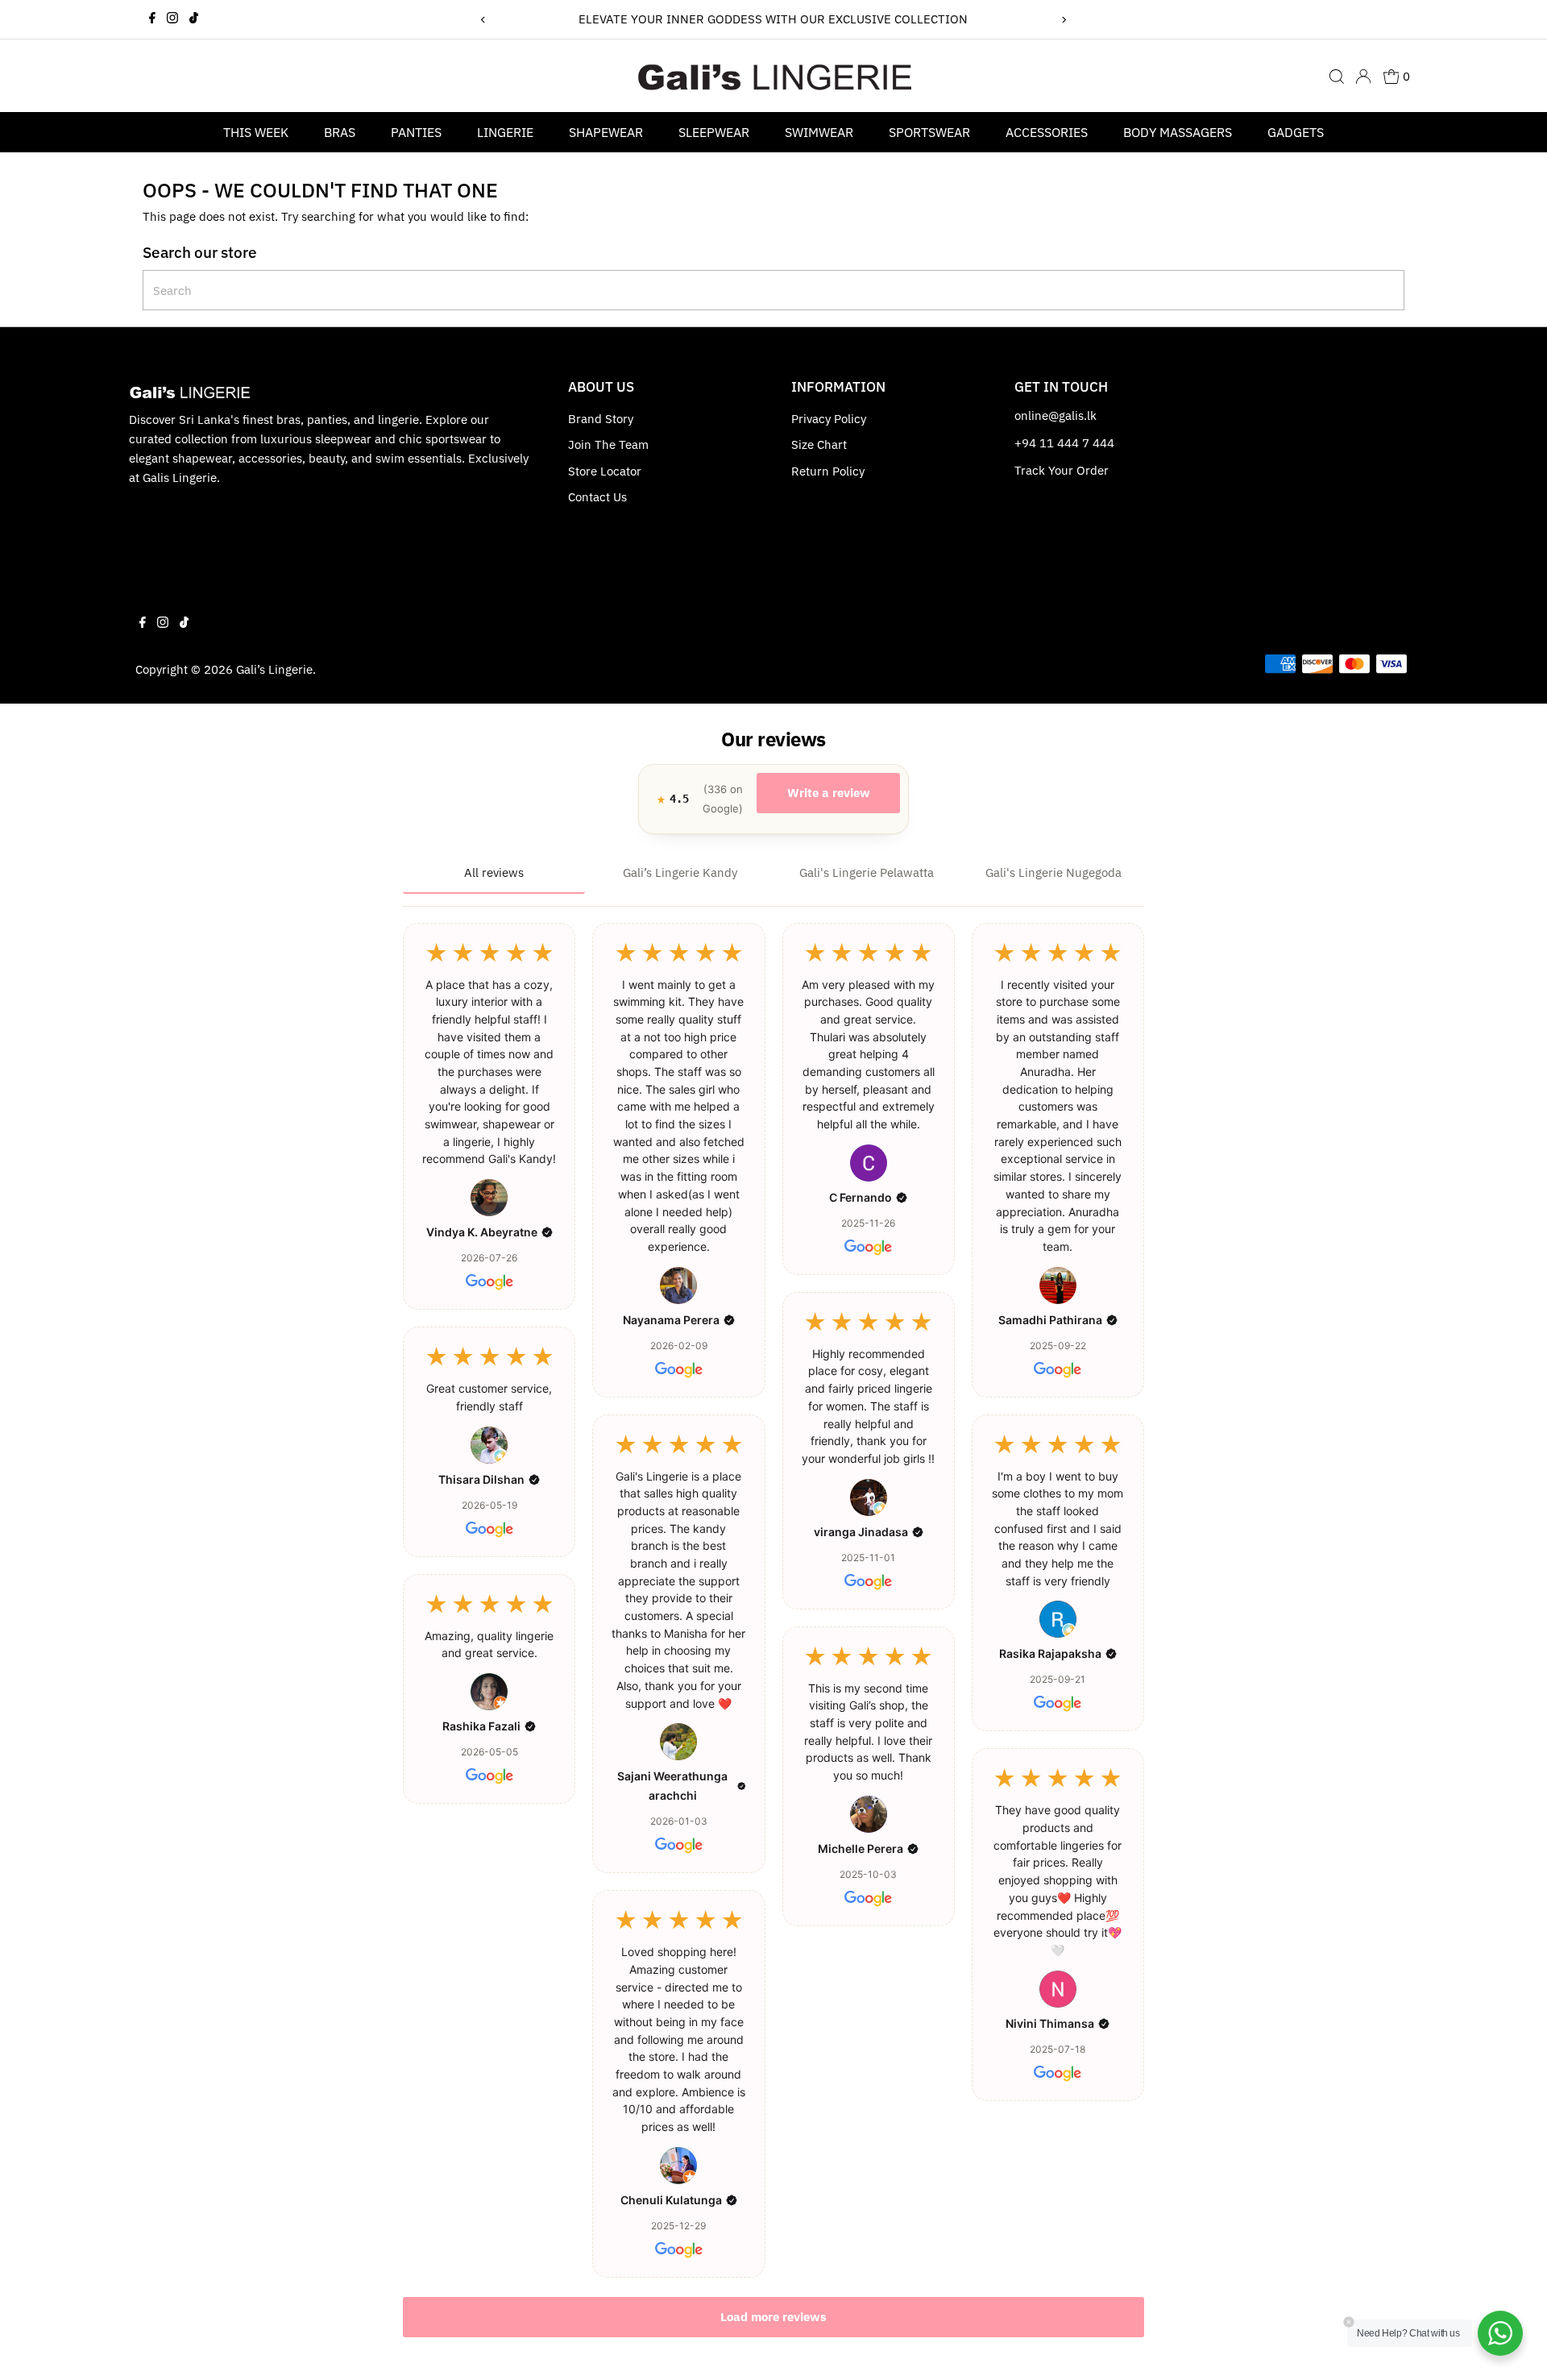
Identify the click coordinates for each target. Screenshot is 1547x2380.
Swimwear (819, 132)
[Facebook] (152, 19)
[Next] (1064, 20)
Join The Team (608, 444)
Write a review (829, 793)
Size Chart (819, 444)
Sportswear (929, 132)
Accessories (1047, 132)
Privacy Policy (829, 419)
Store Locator (605, 471)
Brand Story (601, 419)
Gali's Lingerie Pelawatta (867, 872)
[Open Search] (1337, 77)
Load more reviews (773, 2317)
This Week (256, 132)
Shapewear (606, 132)
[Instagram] (172, 19)
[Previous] (483, 20)
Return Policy (828, 471)
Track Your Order (1062, 470)
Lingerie (505, 132)
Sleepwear (714, 132)
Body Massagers (1178, 132)
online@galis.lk (1056, 415)
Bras (340, 132)
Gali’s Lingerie (274, 669)
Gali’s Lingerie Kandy (680, 872)
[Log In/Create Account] (1363, 77)
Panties (416, 132)
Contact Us (597, 497)
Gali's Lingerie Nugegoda (1053, 872)
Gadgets (1296, 132)
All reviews (494, 872)
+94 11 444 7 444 (1064, 443)
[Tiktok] (194, 19)
